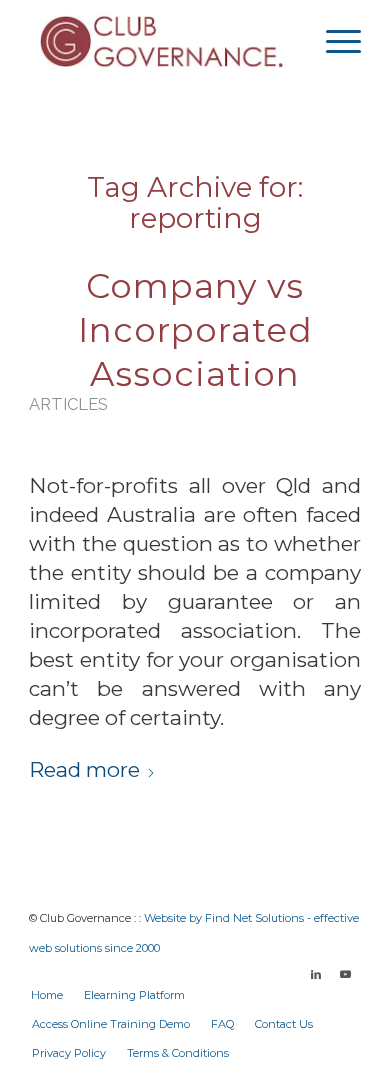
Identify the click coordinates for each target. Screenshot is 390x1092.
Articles (68, 404)
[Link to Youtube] (346, 974)
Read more (84, 769)
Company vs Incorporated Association (195, 330)
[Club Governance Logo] (161, 41)
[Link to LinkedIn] (316, 974)
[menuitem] (333, 41)
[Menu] (333, 41)
